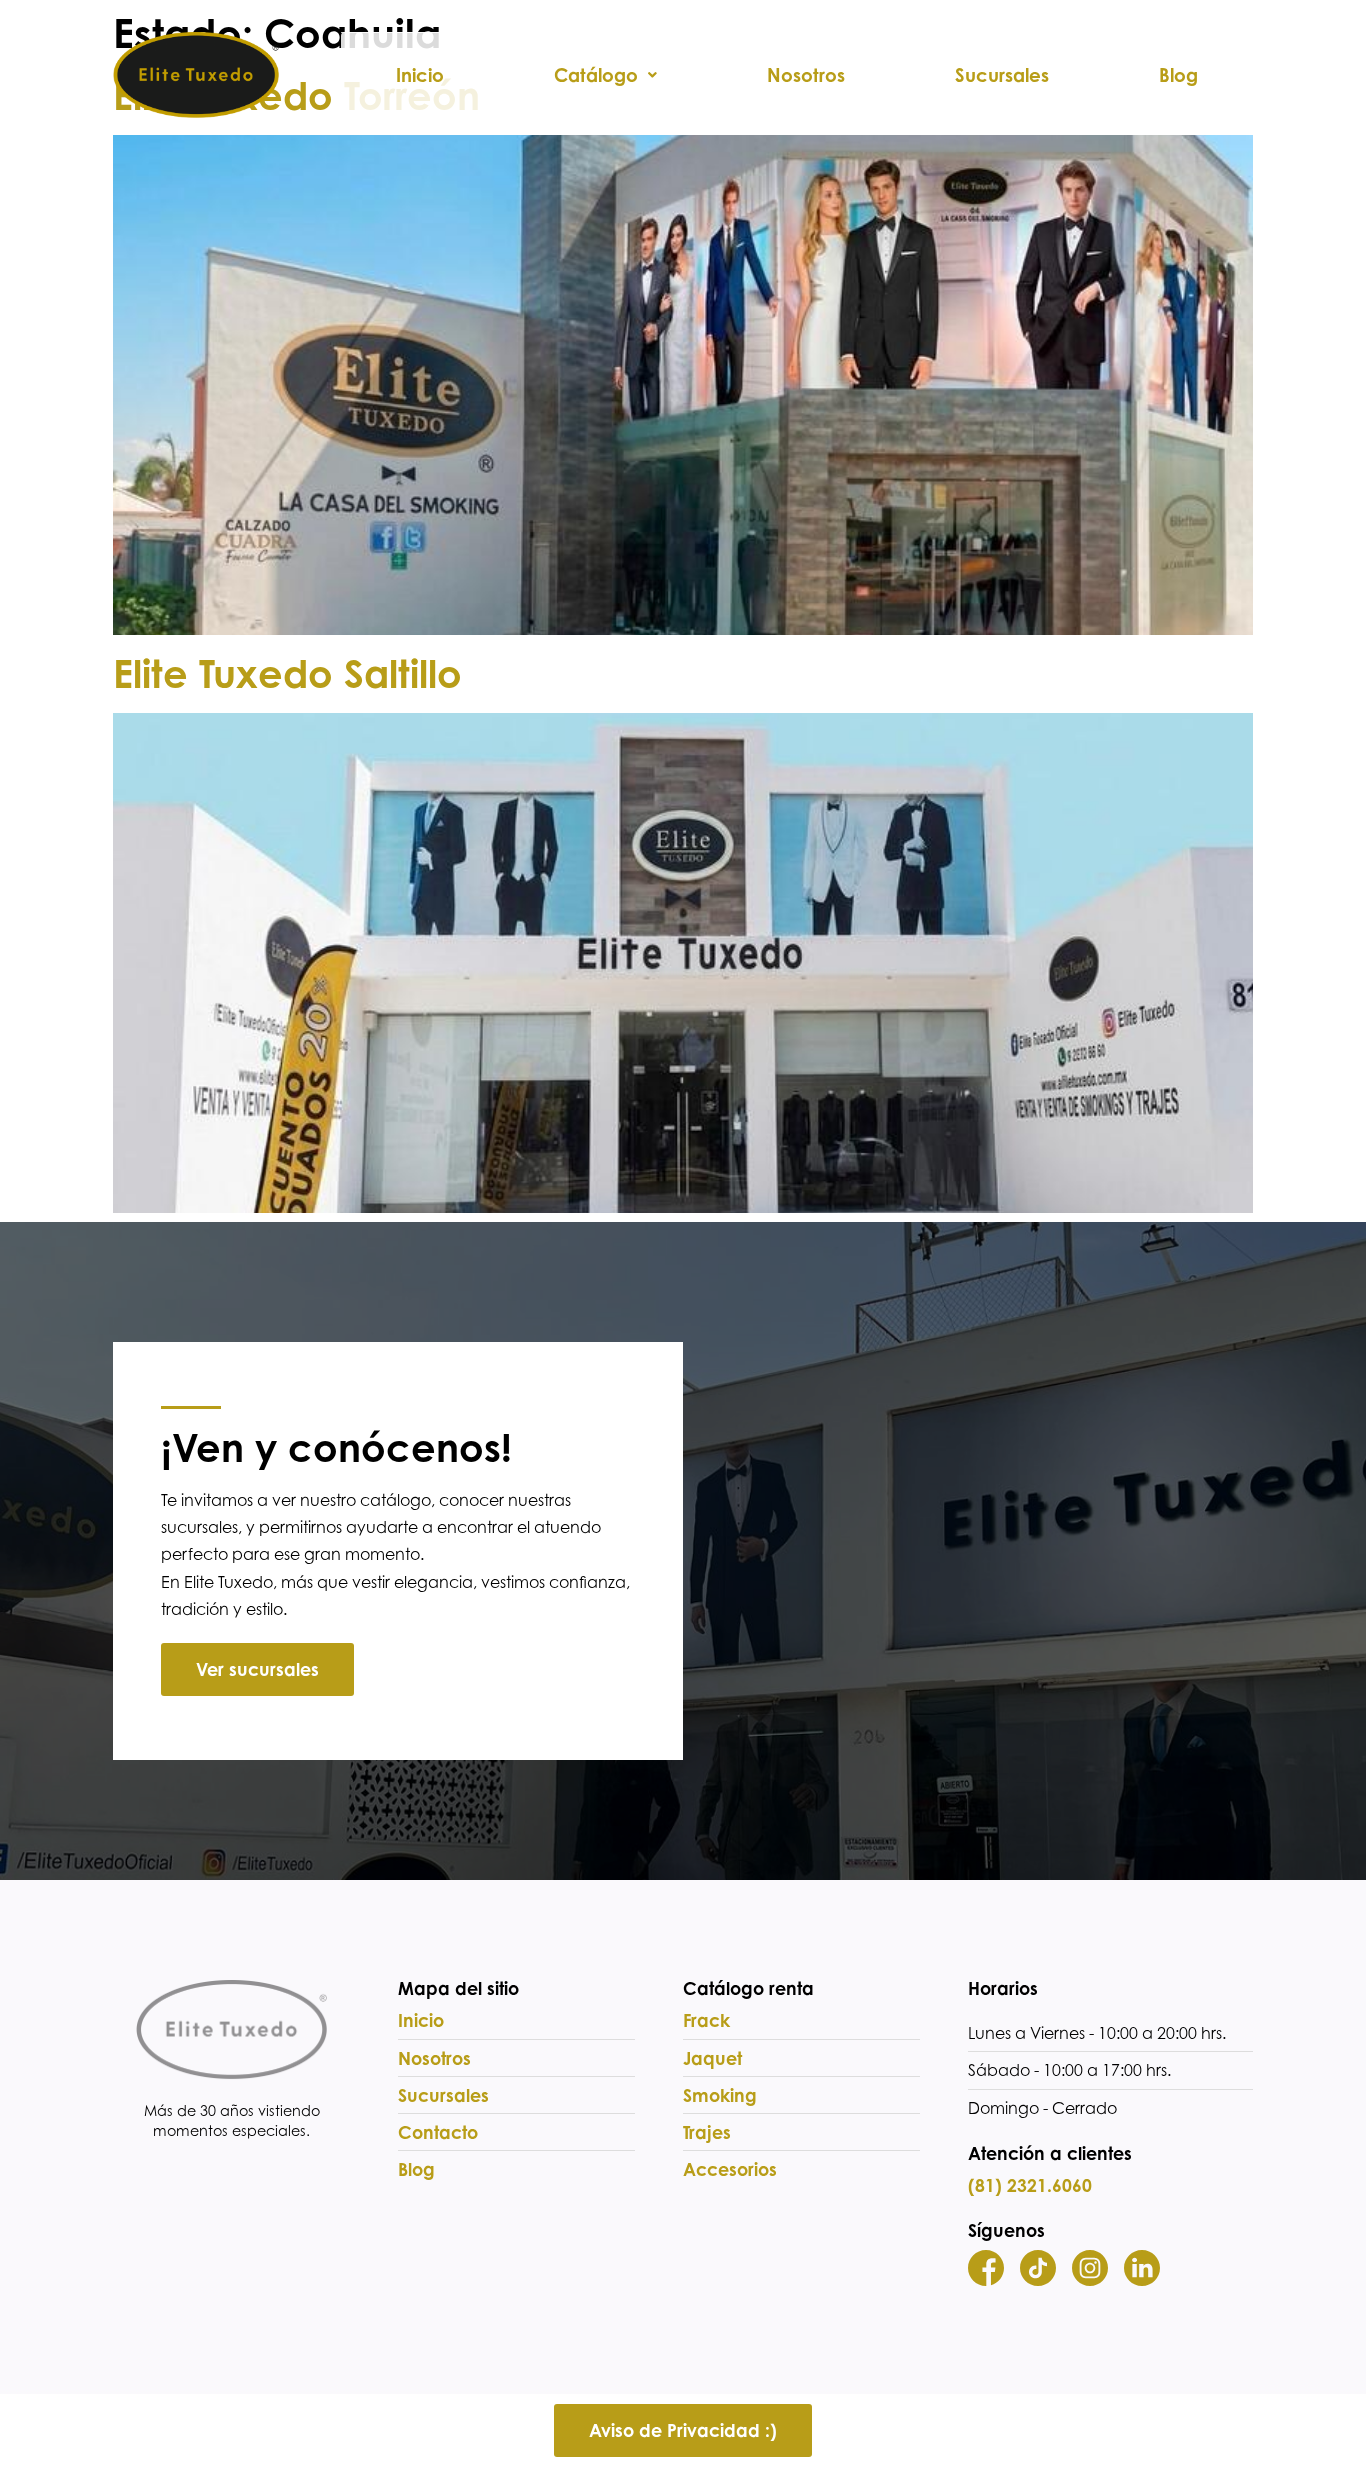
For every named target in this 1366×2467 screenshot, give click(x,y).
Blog (1178, 75)
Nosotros (806, 75)
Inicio (420, 75)
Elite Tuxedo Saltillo (287, 673)
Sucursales (1002, 75)
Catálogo (596, 75)
